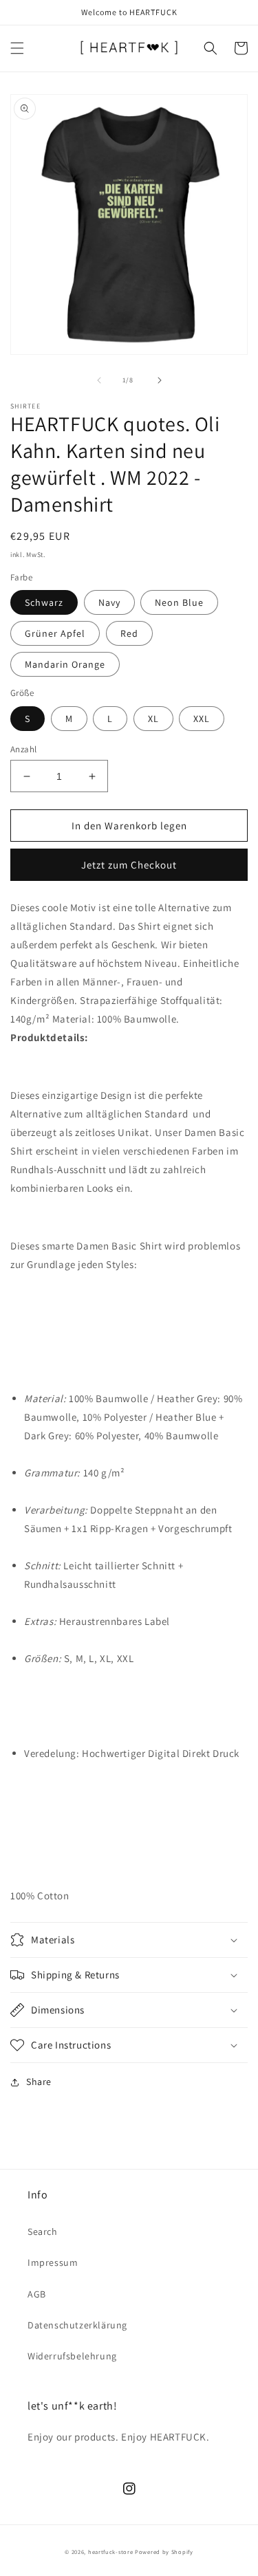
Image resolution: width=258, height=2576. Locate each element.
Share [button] (39, 2082)
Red (129, 633)
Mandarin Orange (65, 664)
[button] (17, 48)
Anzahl (23, 749)
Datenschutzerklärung (77, 2325)
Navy (109, 602)
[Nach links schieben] (99, 380)
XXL (202, 719)
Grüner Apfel (55, 633)
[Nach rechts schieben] (160, 380)
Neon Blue (179, 602)
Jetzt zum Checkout (129, 865)
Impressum (53, 2262)
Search (43, 2231)
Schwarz (44, 602)
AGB (37, 2294)
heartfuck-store (111, 2552)
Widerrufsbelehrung (72, 2356)
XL (153, 719)
